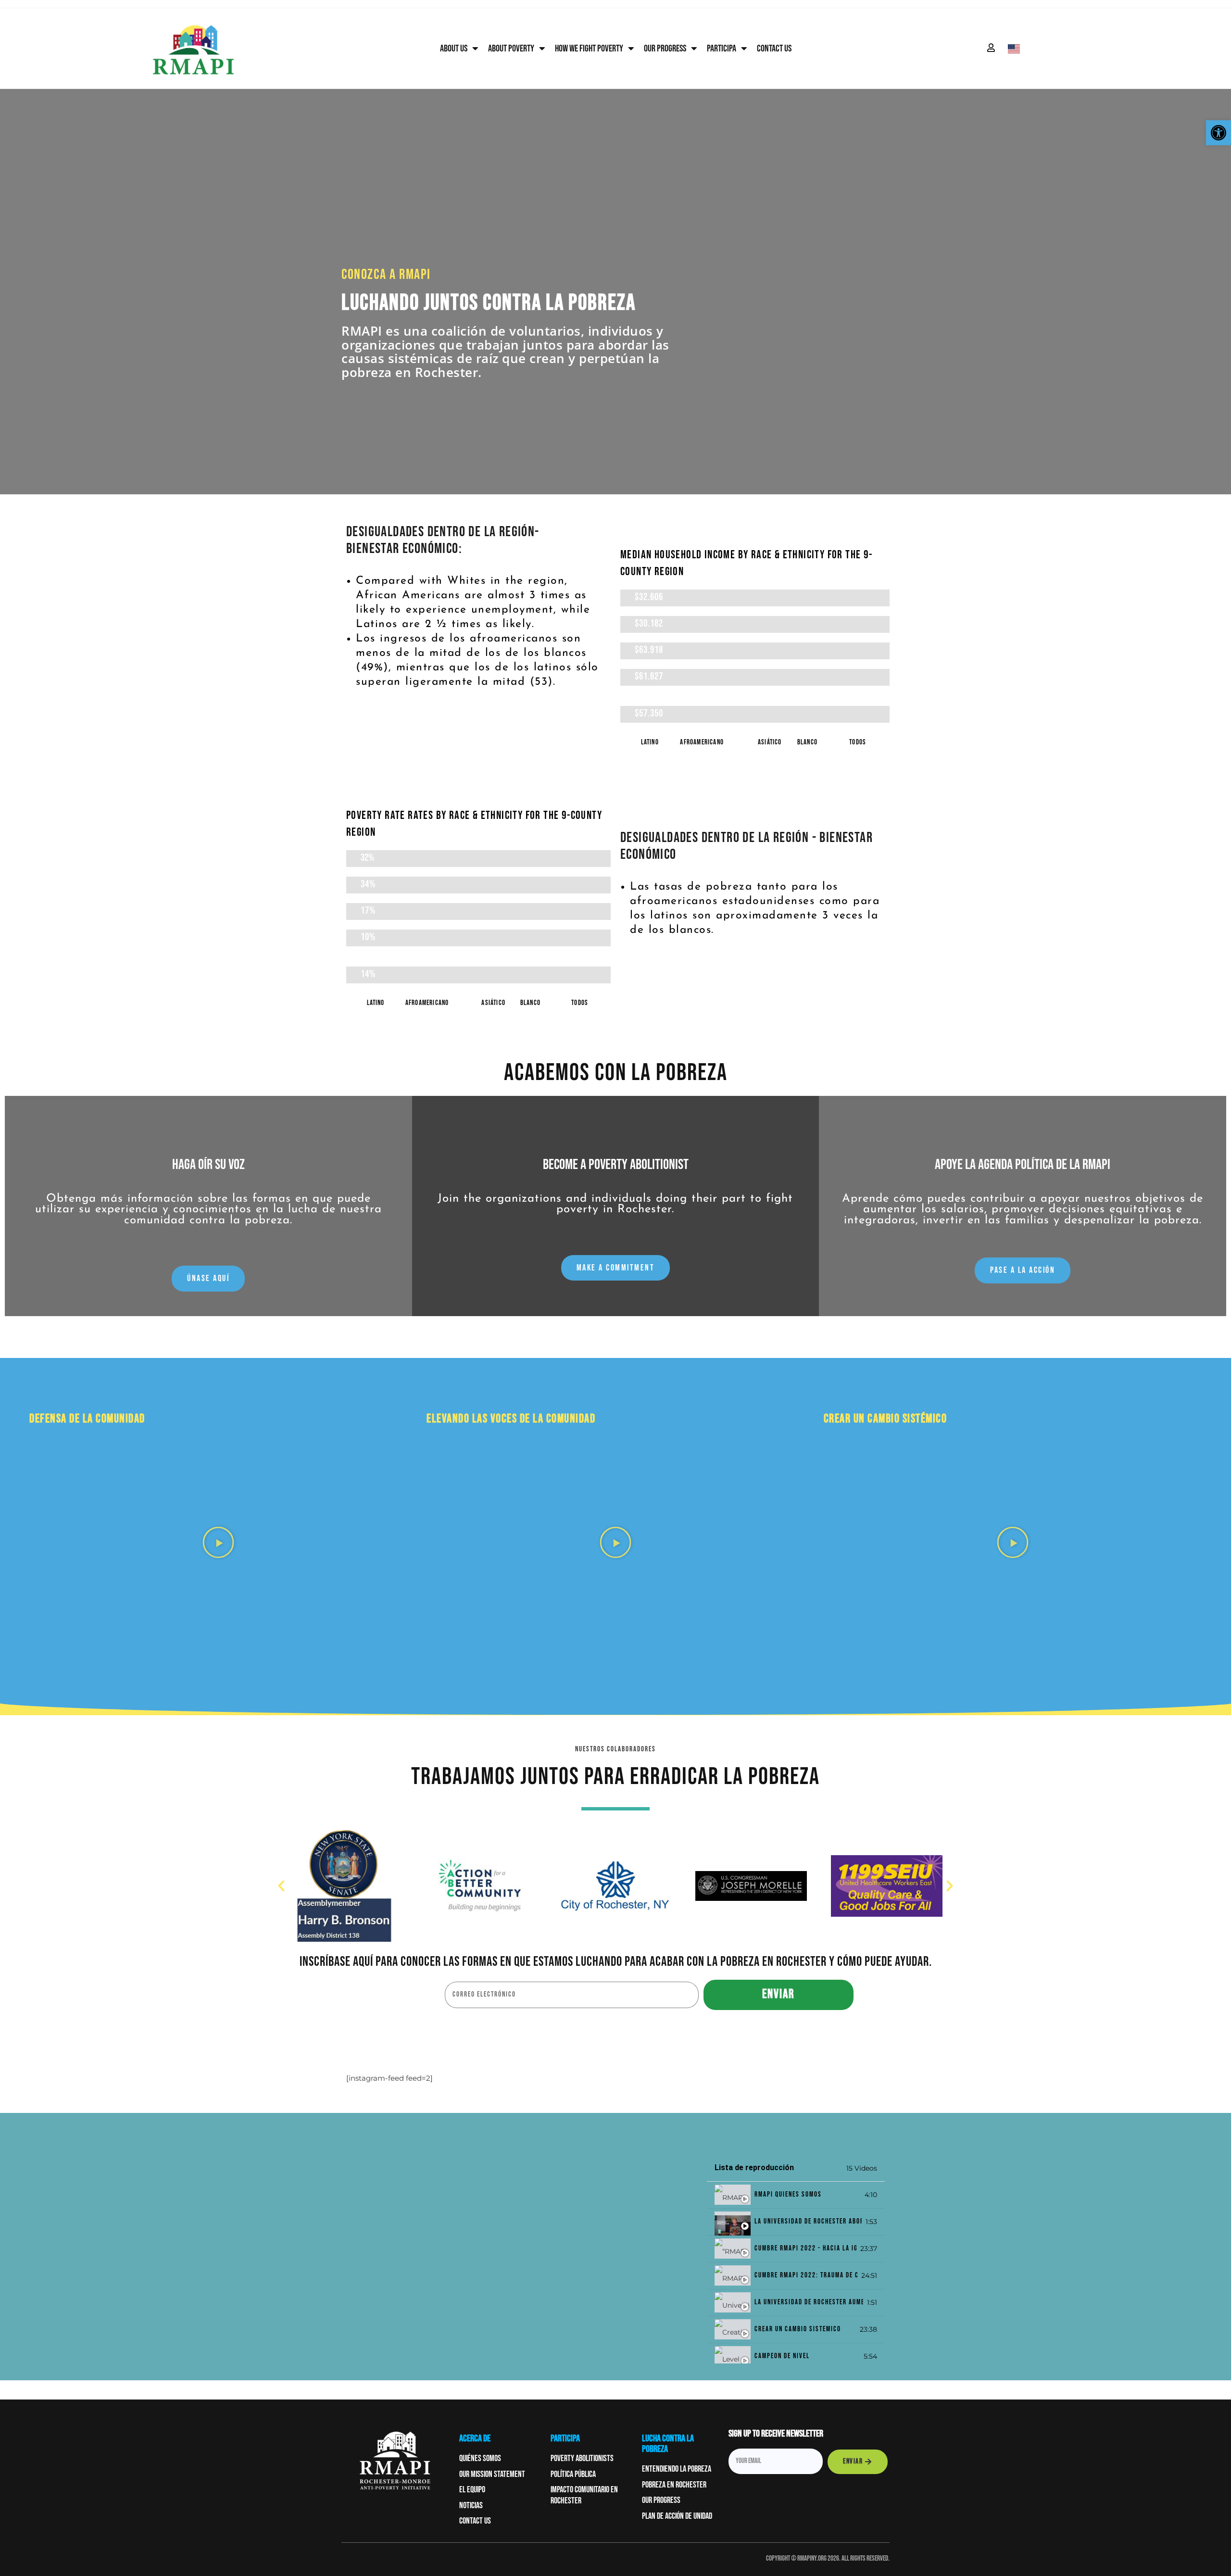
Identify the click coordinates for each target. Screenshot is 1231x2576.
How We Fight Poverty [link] (589, 49)
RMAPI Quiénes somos (788, 2195)
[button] (218, 1542)
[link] (1218, 133)
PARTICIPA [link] (722, 49)
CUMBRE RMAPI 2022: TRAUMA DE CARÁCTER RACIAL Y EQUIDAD (806, 2276)
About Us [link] (454, 49)
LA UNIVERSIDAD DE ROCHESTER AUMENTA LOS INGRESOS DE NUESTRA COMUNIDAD (809, 2303)
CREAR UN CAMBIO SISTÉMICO (798, 2330)
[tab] (796, 2195)
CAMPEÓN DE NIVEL (782, 2356)
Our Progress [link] (665, 49)
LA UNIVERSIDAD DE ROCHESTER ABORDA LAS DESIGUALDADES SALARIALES (808, 2222)
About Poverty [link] (511, 49)
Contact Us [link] (774, 49)
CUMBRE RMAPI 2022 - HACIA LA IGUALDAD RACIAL (805, 2249)
